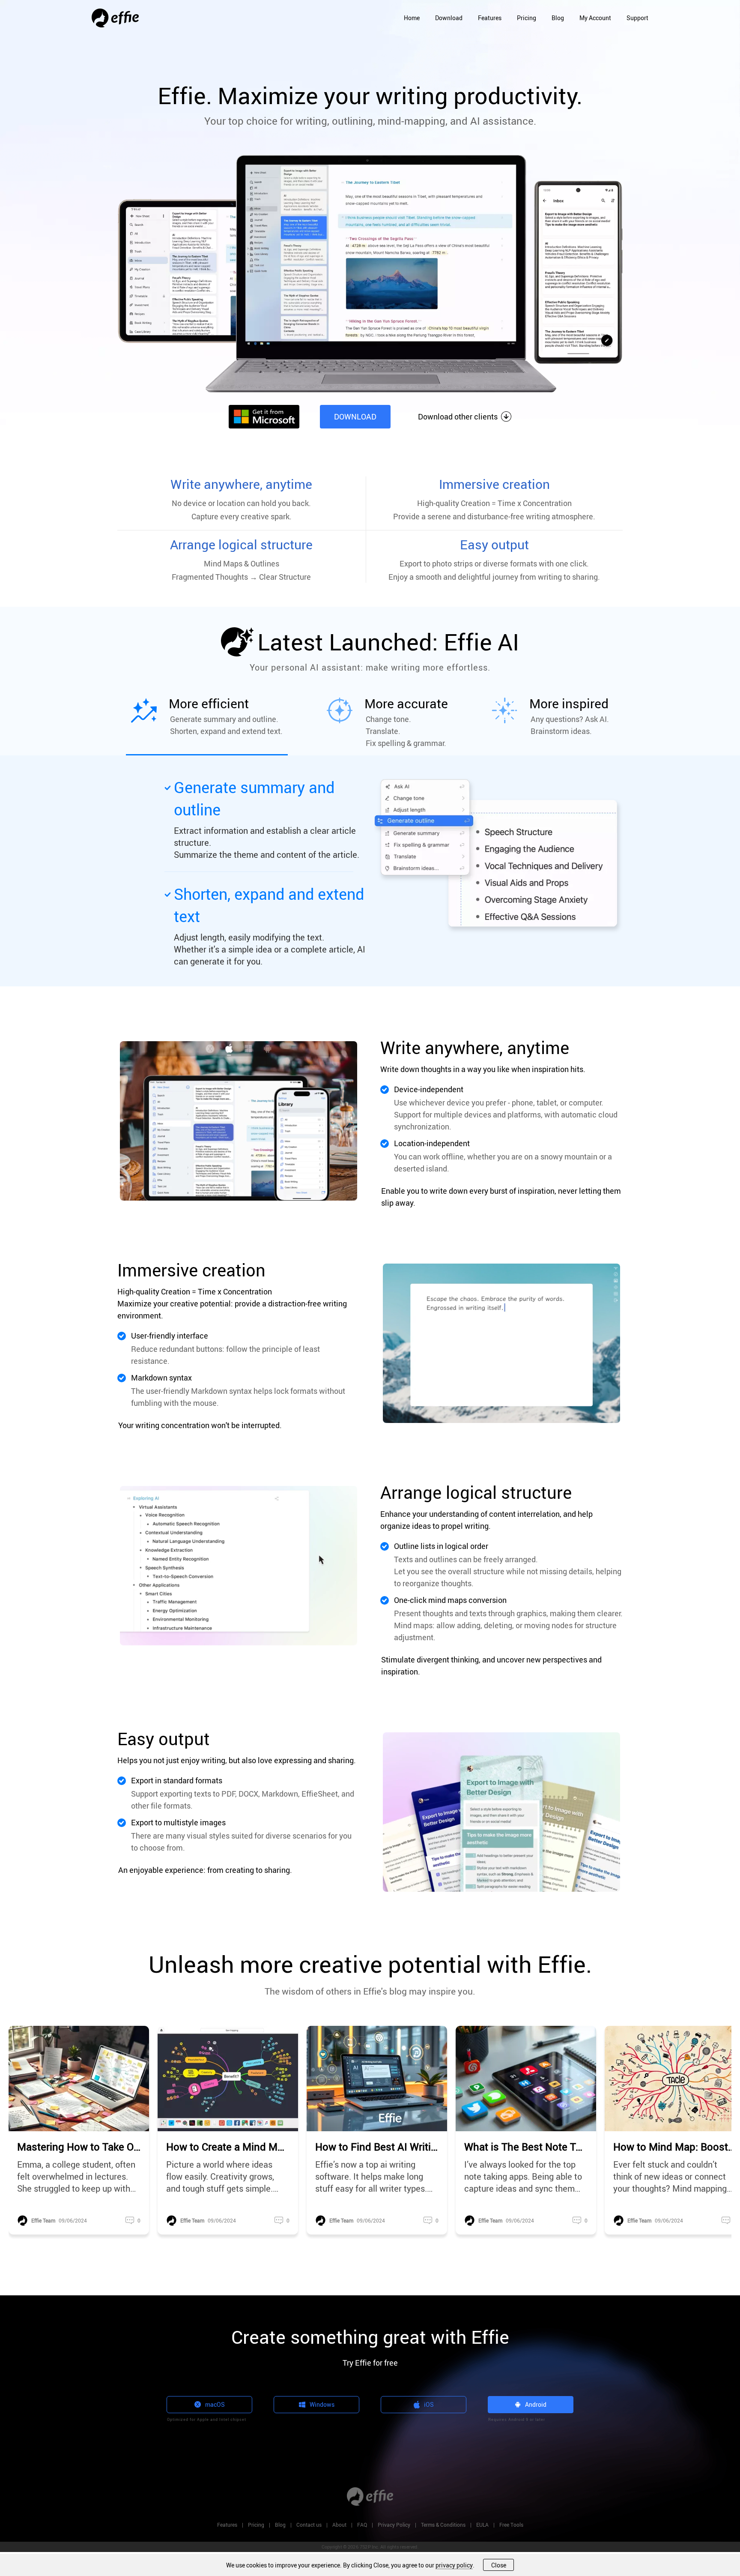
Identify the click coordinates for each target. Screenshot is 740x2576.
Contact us (309, 2525)
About (339, 2525)
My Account (595, 18)
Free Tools (511, 2525)
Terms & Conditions (443, 2525)
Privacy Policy (394, 2525)
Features (490, 18)
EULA (482, 2525)
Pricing (527, 18)
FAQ (362, 2525)
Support (637, 18)
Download (449, 18)
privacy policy (454, 2565)
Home (412, 18)
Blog (558, 18)
